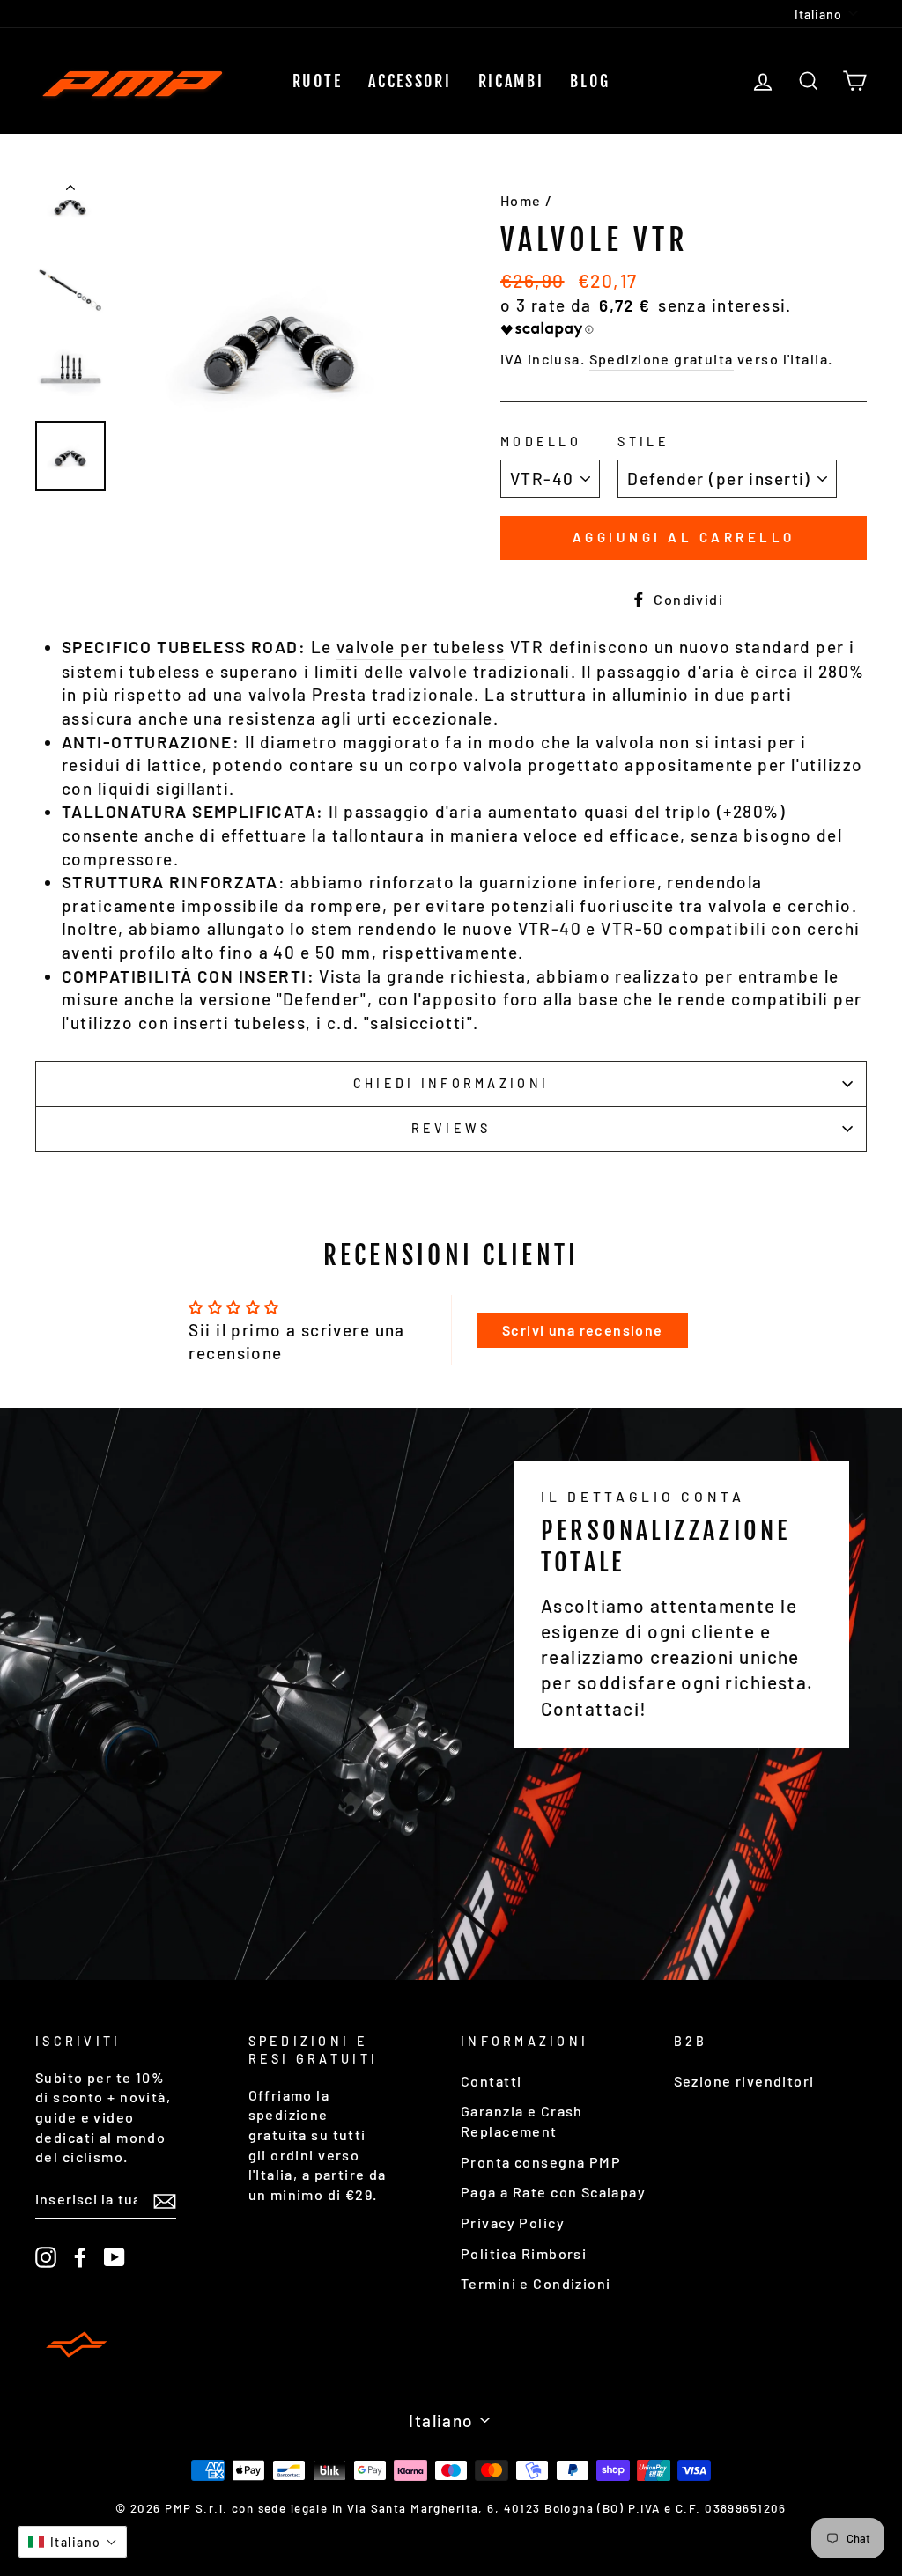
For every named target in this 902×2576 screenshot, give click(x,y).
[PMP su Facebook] (80, 2257)
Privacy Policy (513, 2223)
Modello (541, 442)
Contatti (491, 2081)
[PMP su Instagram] (46, 2257)
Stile (643, 442)
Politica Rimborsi (524, 2253)
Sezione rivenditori (744, 2081)
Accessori (410, 81)
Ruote (318, 81)
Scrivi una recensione (583, 1330)
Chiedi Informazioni (451, 1083)
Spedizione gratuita (662, 359)
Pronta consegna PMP (541, 2162)
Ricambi (511, 81)
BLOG (590, 81)
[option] (280, 343)
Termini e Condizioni (536, 2283)
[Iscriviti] (165, 2201)
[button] (73, 2542)
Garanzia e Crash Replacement (522, 2121)
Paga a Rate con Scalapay (553, 2192)
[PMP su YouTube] (115, 2257)
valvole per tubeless (421, 647)
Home (521, 200)
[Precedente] (70, 191)
